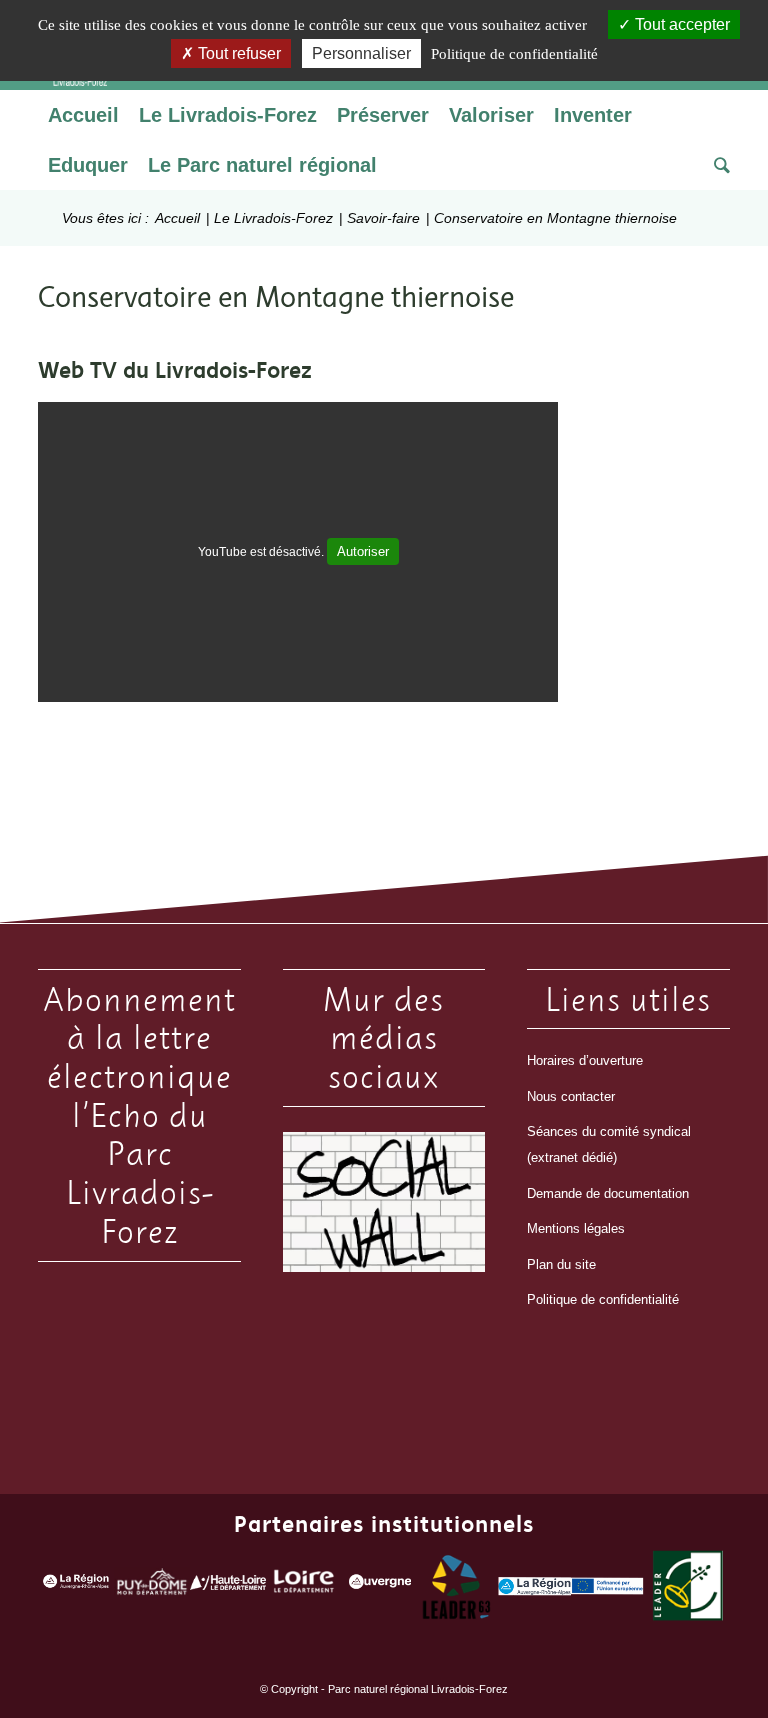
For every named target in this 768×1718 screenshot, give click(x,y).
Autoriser (363, 551)
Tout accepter (680, 24)
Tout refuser (237, 53)
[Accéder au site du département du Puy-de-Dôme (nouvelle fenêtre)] (152, 1586)
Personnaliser (361, 53)
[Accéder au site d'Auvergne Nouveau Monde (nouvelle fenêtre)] (380, 1586)
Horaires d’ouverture (585, 1060)
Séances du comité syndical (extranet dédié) (609, 1144)
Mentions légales (576, 1228)
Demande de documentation (608, 1193)
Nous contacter (571, 1096)
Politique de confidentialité (603, 1299)
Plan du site (561, 1264)
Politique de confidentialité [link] (514, 54)
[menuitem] (83, 115)
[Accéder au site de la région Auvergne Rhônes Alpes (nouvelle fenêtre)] (76, 1586)
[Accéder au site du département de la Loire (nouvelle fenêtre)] (304, 1586)
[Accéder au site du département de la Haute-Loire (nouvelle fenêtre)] (228, 1586)
